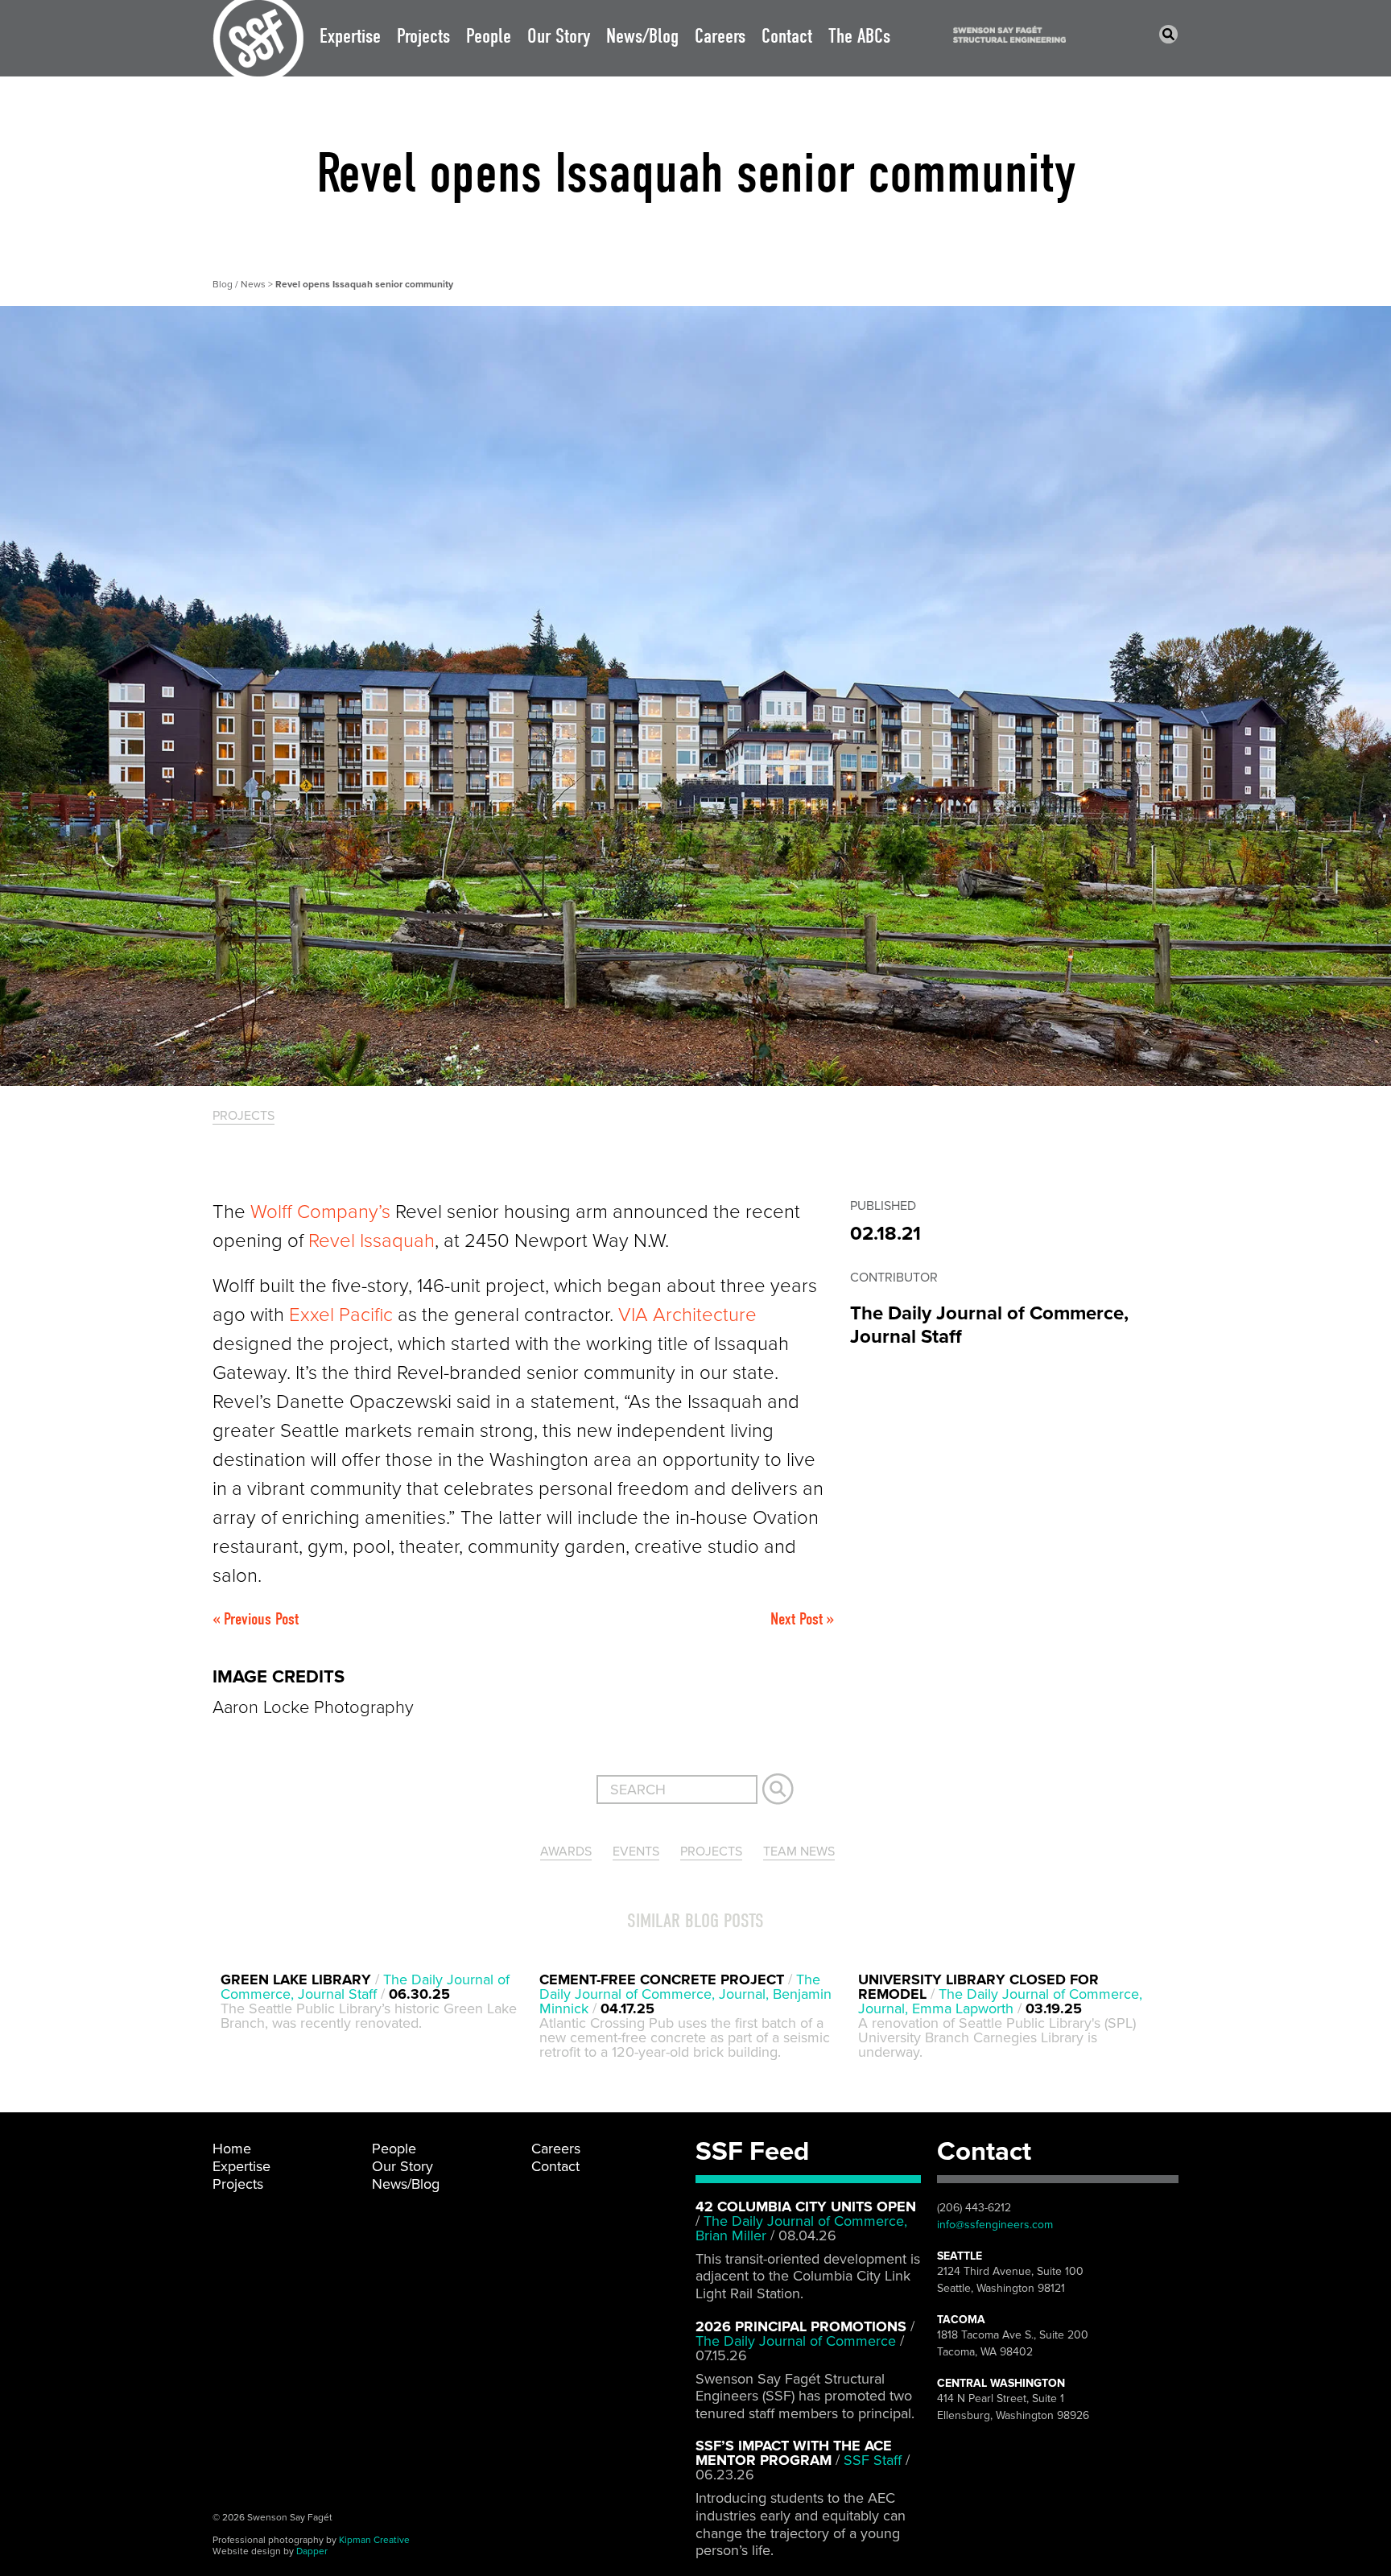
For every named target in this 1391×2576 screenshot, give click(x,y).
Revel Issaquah (371, 1241)
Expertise (350, 36)
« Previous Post (256, 1619)
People (489, 36)
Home (232, 2149)
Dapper (312, 2551)
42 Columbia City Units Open (806, 2207)
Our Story (559, 36)
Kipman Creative (374, 2540)
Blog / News (240, 284)
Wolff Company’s (320, 1212)
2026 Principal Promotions (801, 2326)
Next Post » (802, 1619)
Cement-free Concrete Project (662, 1979)
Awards (566, 1851)
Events (636, 1851)
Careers (720, 36)
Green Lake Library (298, 1979)
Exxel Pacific (341, 1315)
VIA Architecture (687, 1315)
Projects (423, 36)
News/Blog (642, 36)
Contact (787, 36)
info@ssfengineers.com (995, 2225)
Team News (799, 1851)
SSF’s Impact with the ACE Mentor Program (794, 2453)
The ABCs (859, 36)
